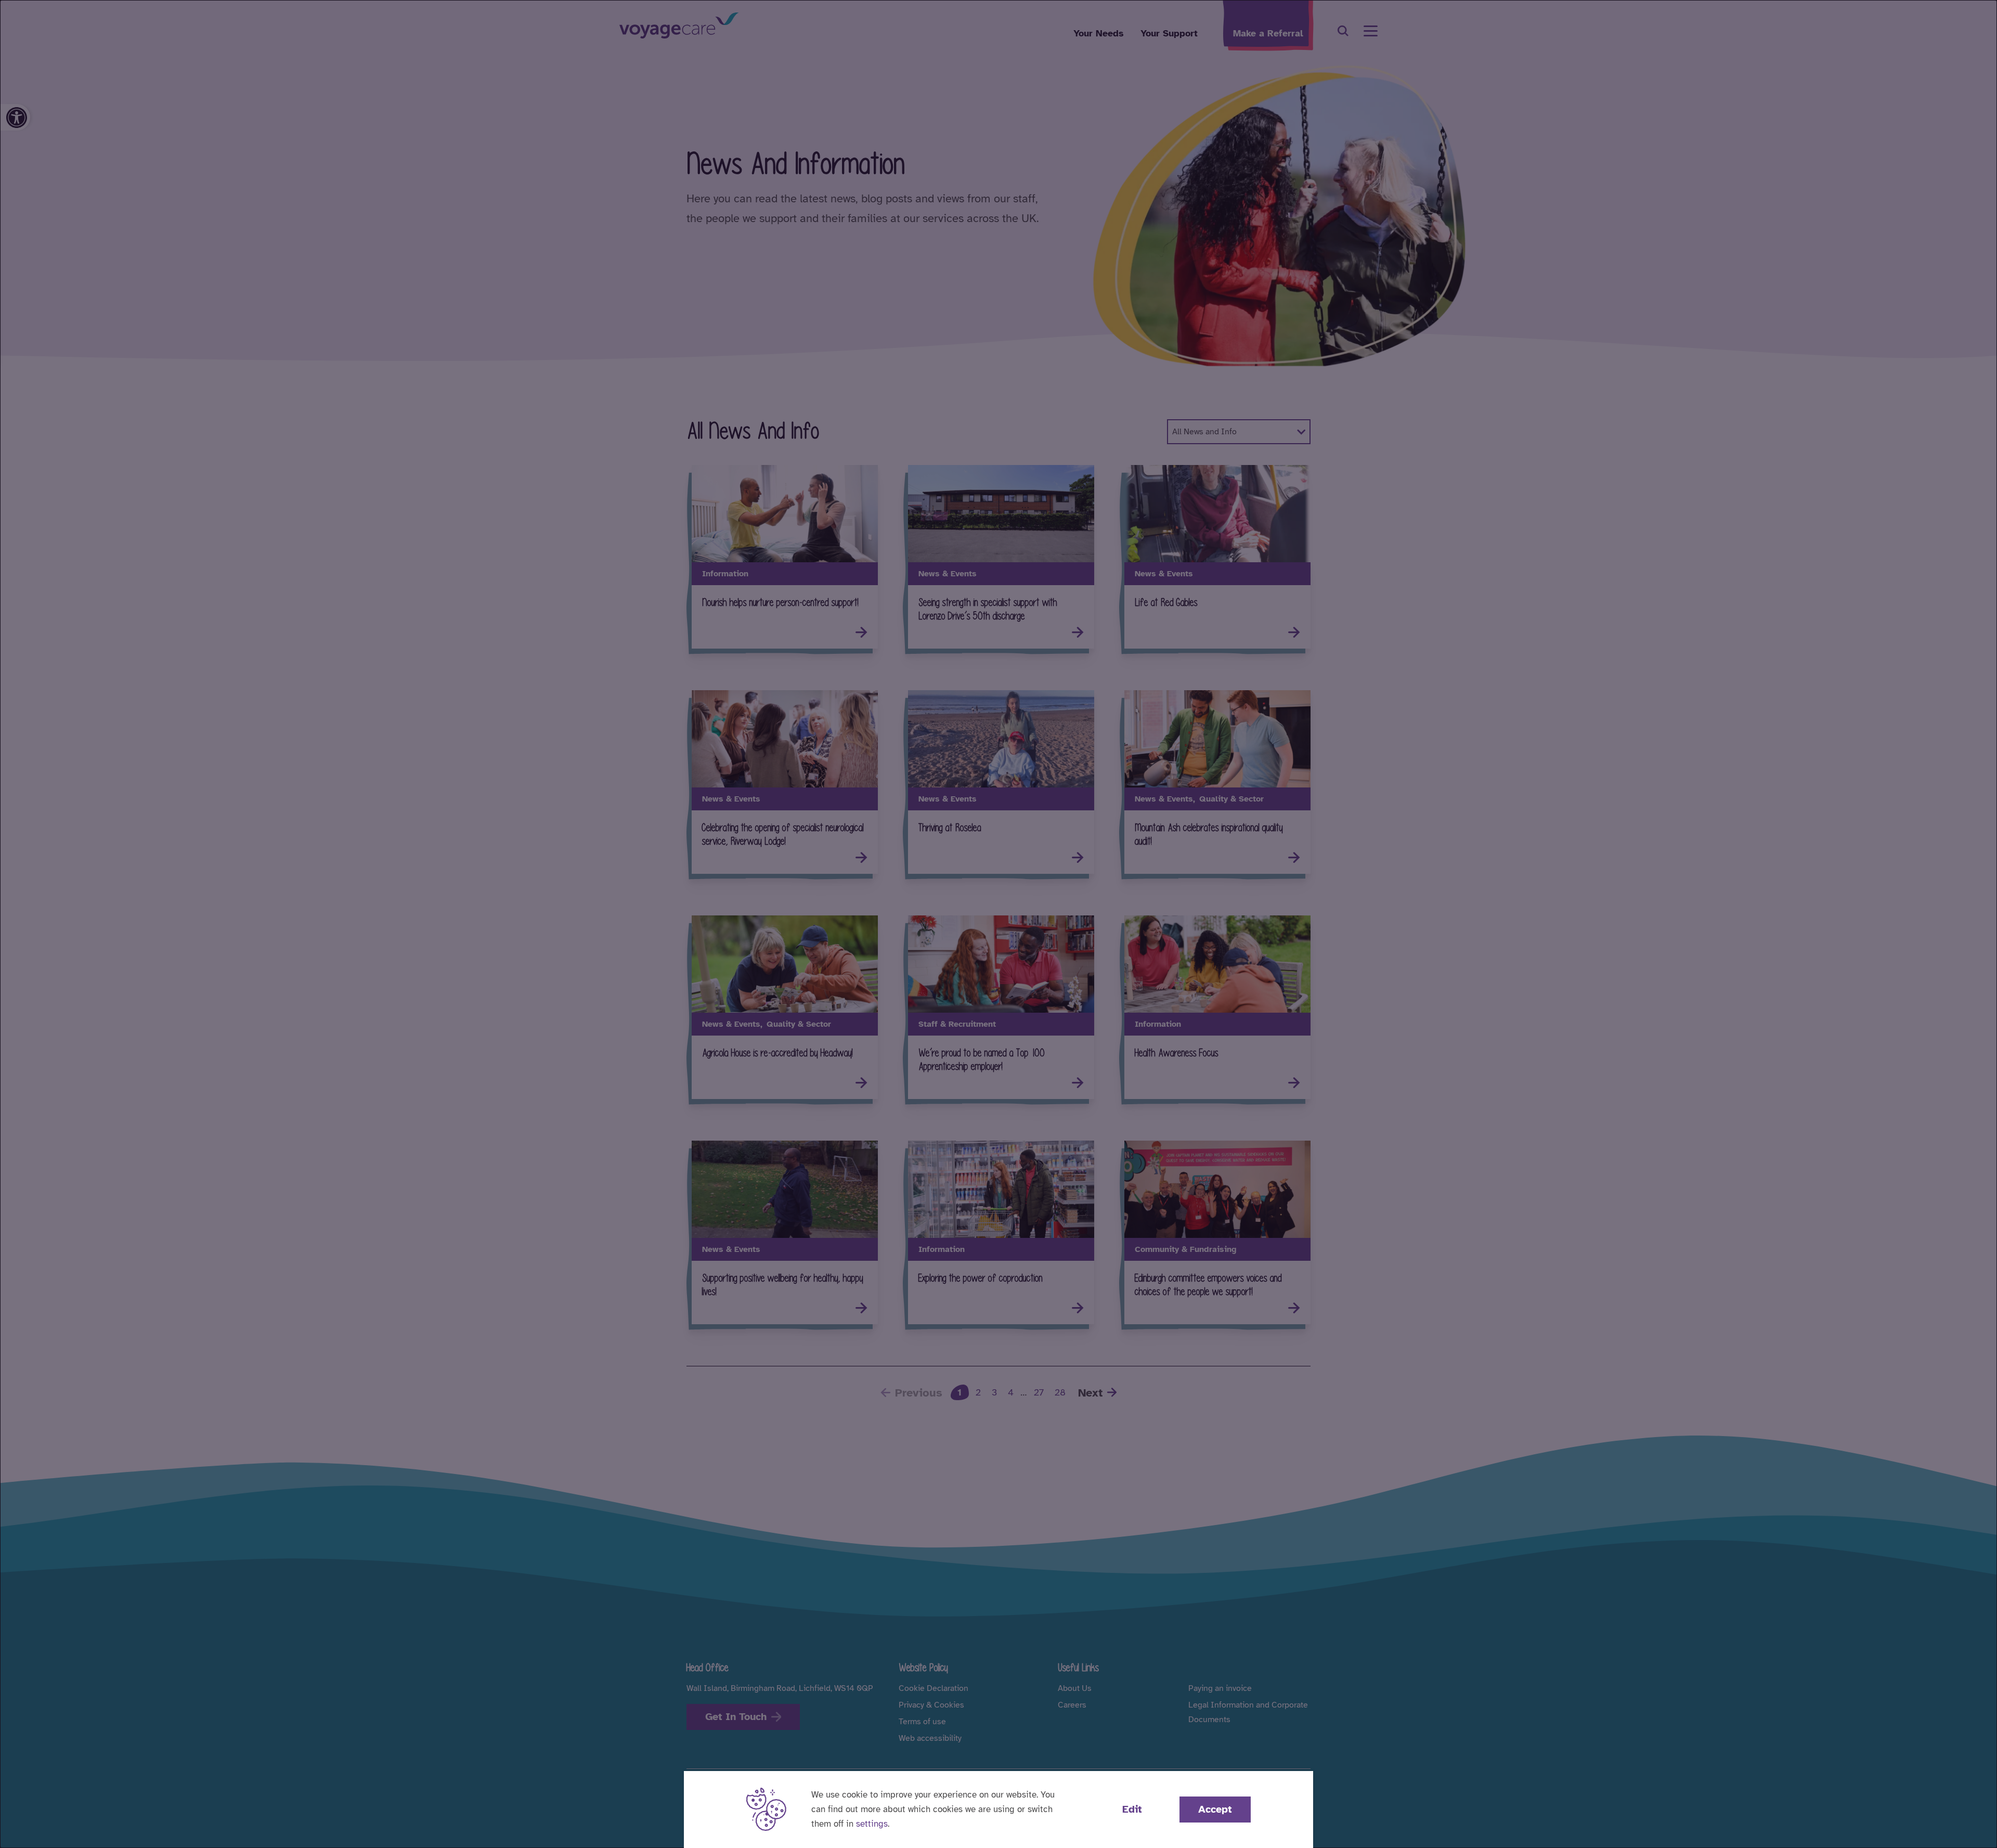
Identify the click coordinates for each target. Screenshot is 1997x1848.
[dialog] (998, 924)
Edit (1132, 1809)
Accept (1215, 1809)
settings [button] (872, 1824)
